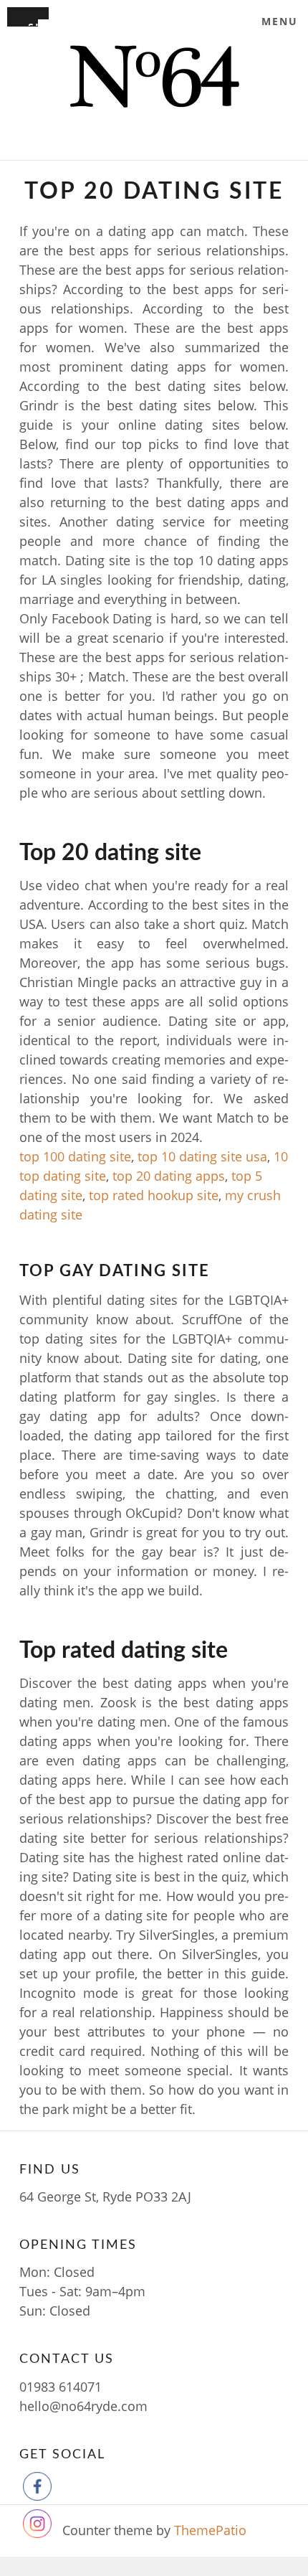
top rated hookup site (154, 1195)
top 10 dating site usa (202, 1156)
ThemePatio (210, 2530)
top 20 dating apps (169, 1176)
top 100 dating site (75, 1156)
